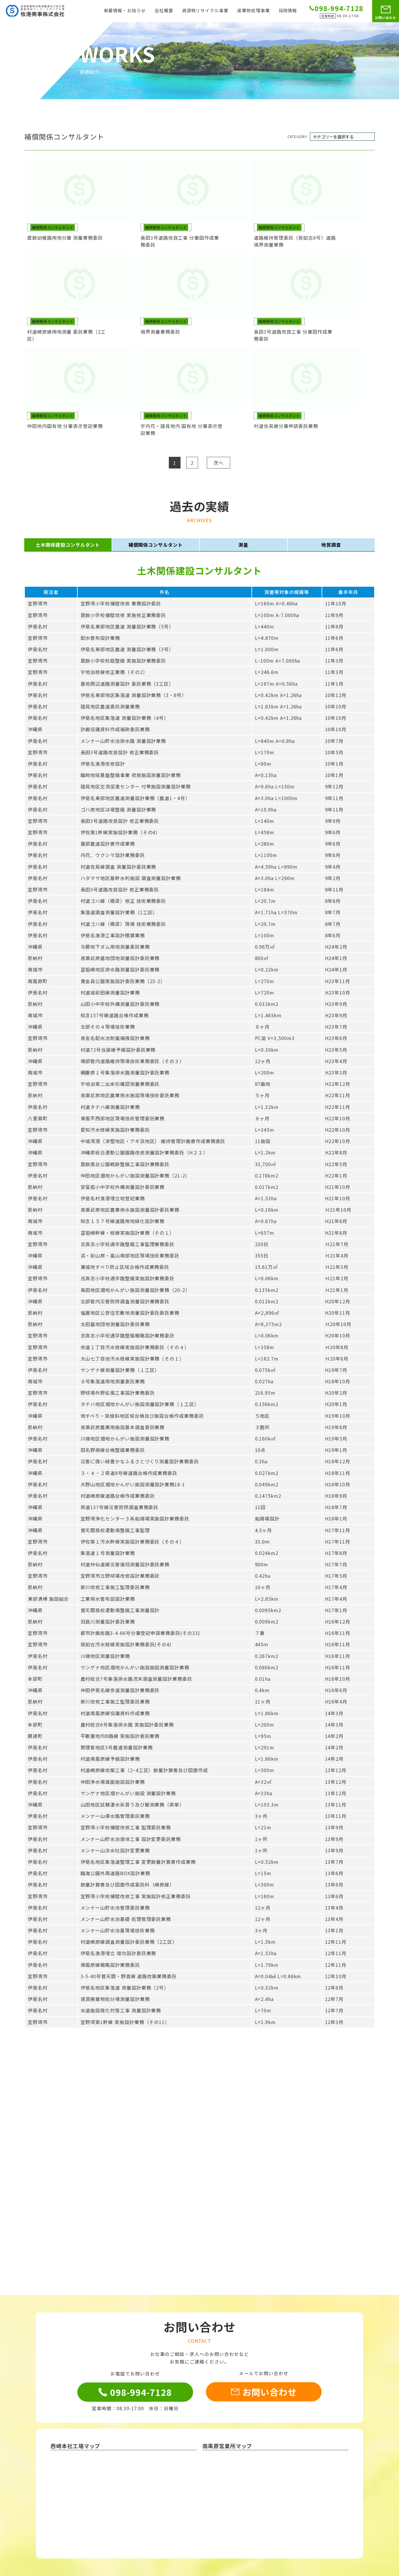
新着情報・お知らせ (125, 11)
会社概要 (164, 11)
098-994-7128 (141, 2392)
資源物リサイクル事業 (205, 11)
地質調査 (331, 545)
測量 (243, 545)
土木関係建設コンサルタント (68, 545)
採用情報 (288, 11)
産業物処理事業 (254, 11)
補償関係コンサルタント (156, 545)
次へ (218, 463)
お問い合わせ (386, 18)
